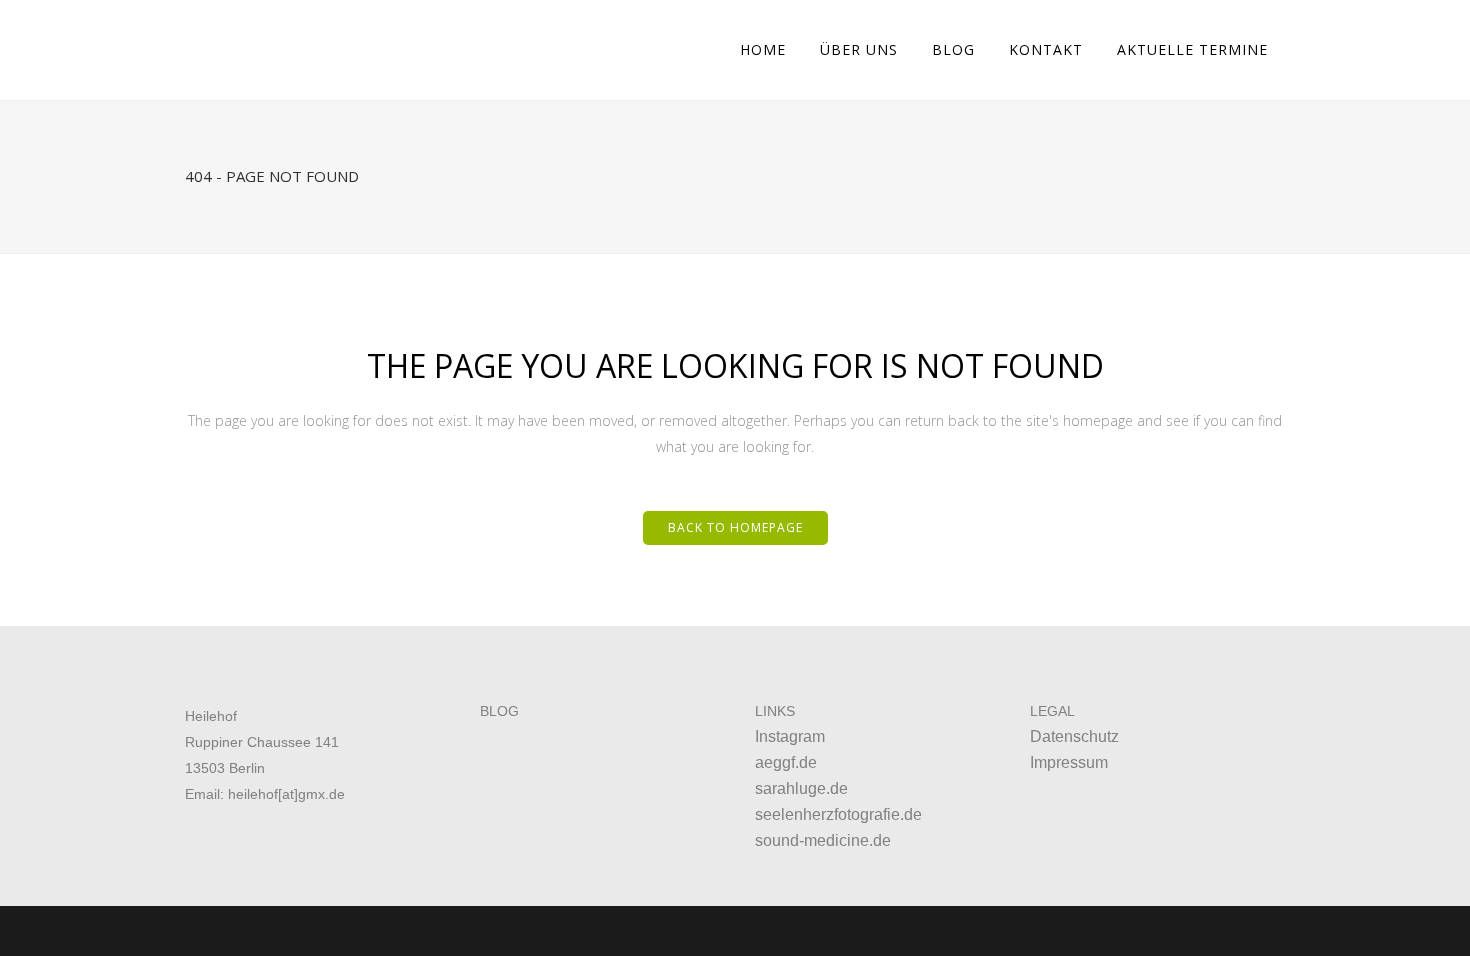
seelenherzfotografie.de (838, 814)
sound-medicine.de (823, 840)
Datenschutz (1074, 736)
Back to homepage (735, 527)
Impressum (1069, 762)
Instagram (790, 736)
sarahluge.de (801, 788)
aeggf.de (786, 762)
